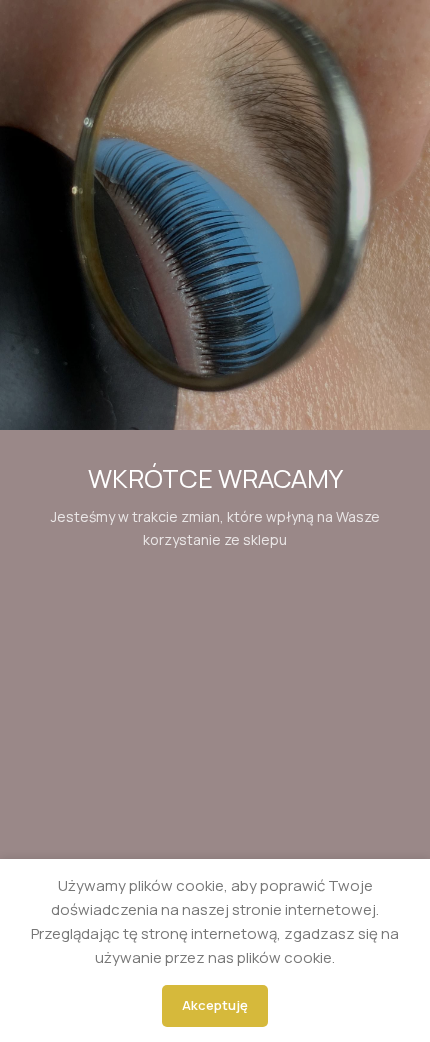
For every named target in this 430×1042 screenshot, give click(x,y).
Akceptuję (215, 1005)
